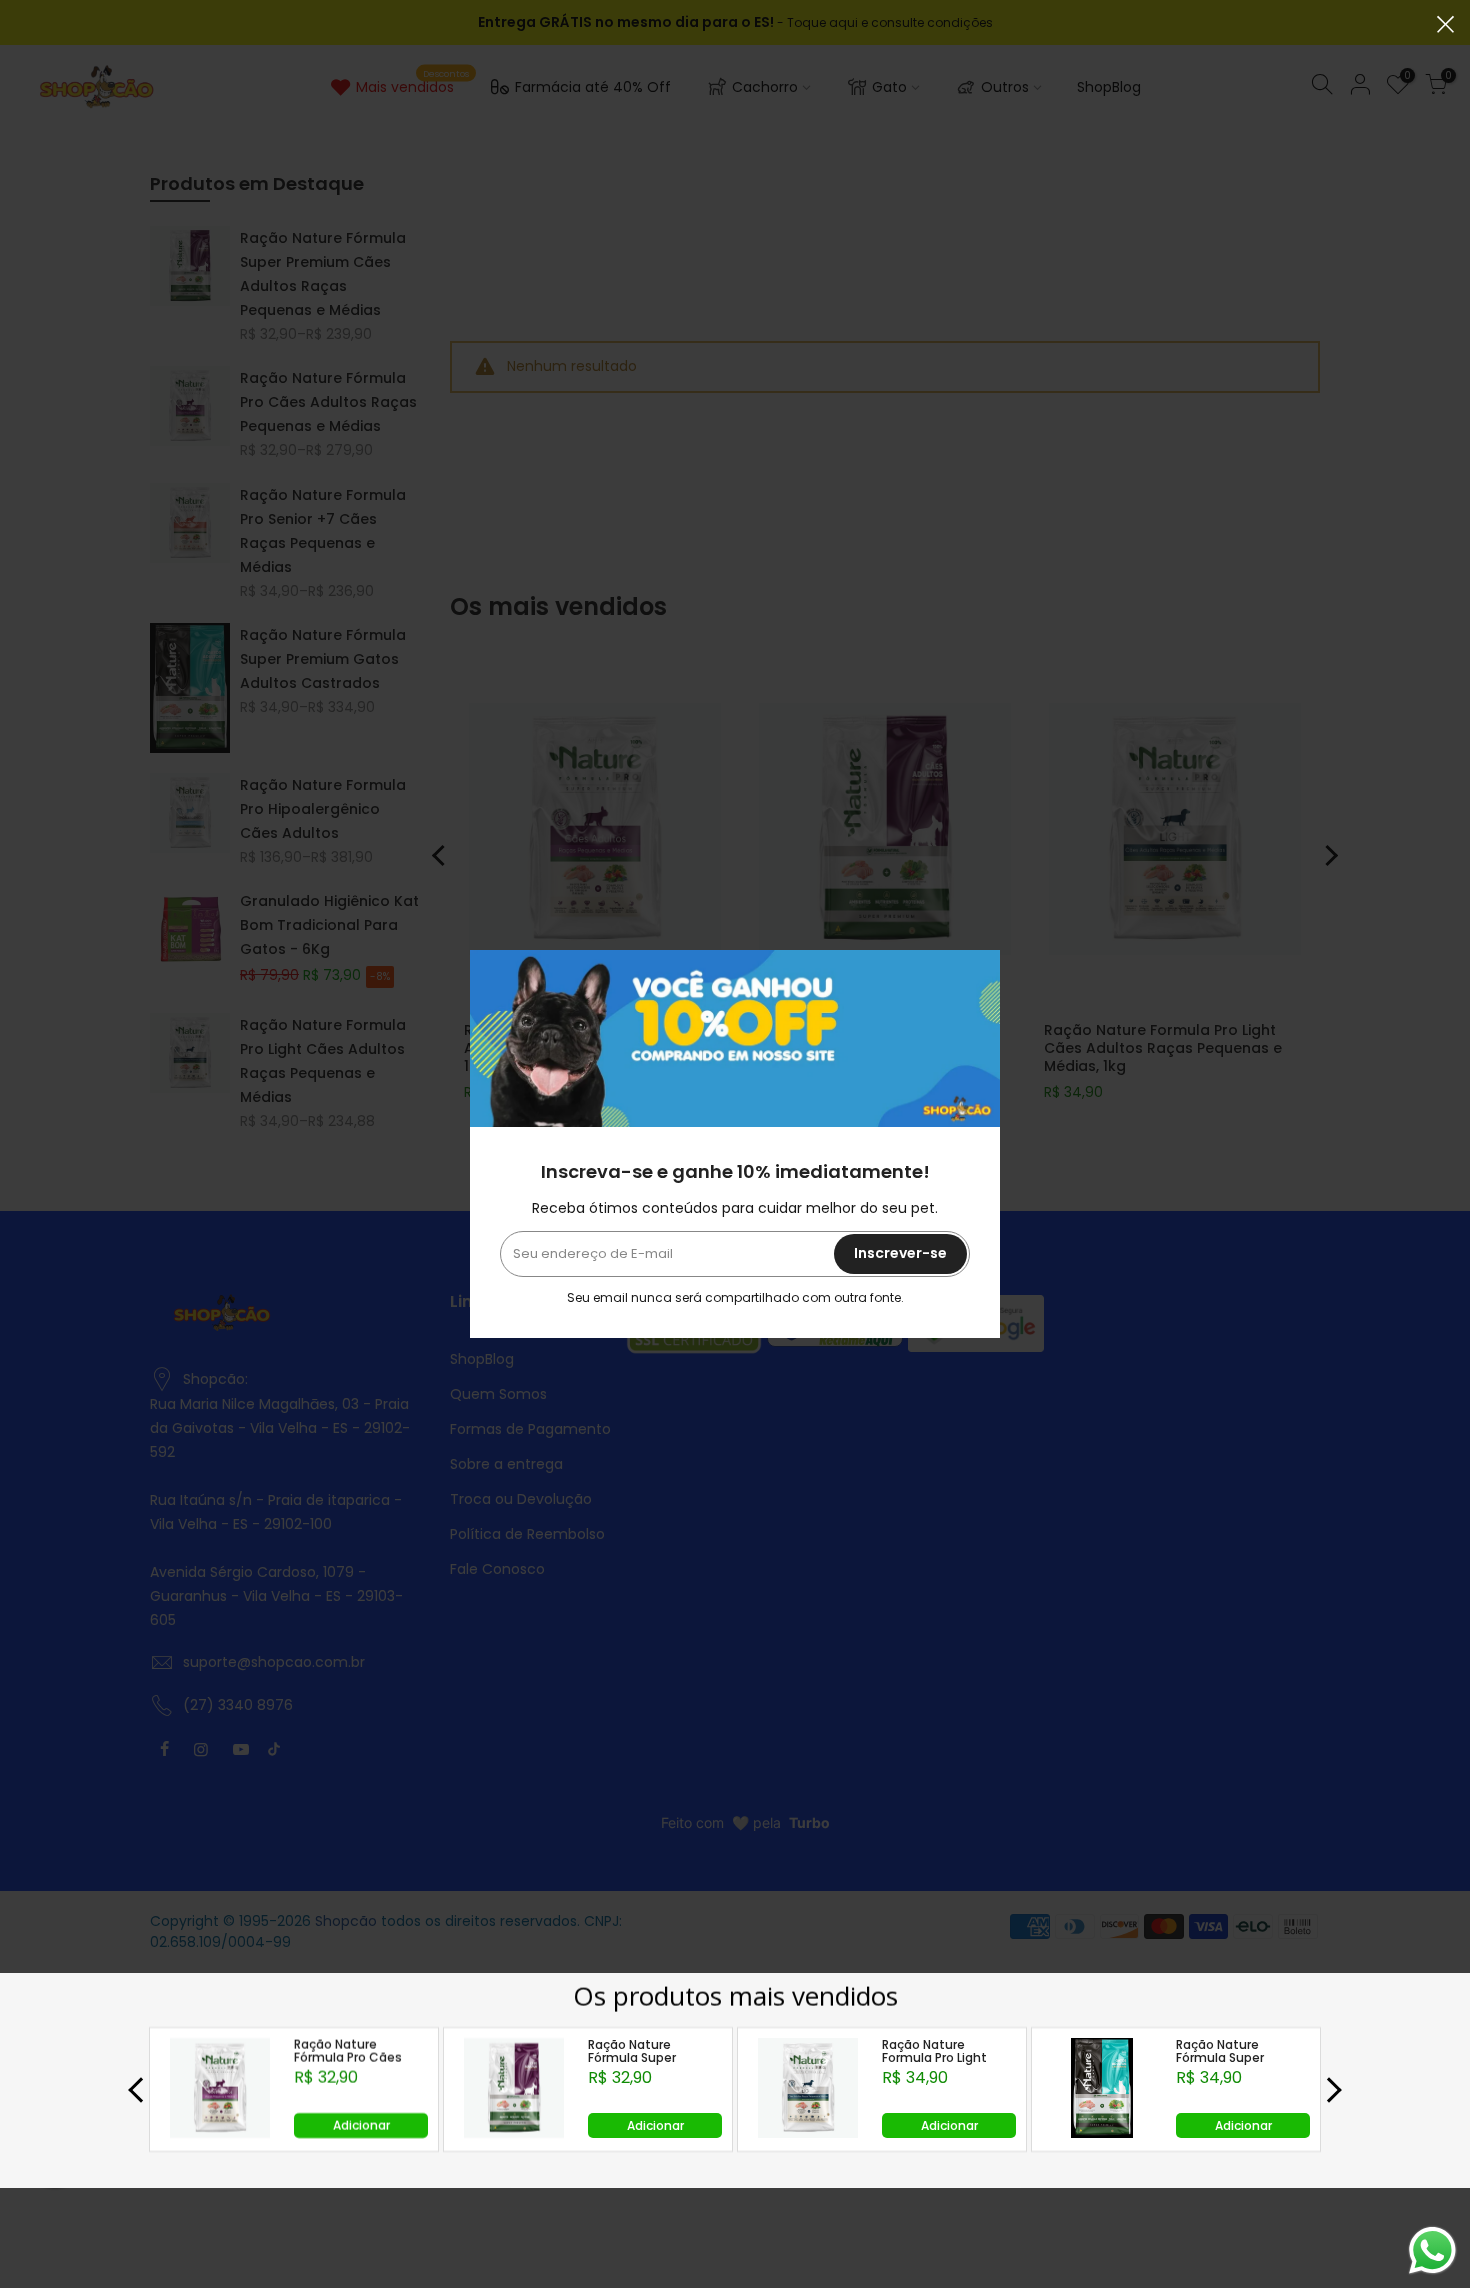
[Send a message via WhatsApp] (1432, 2250)
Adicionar (361, 2125)
